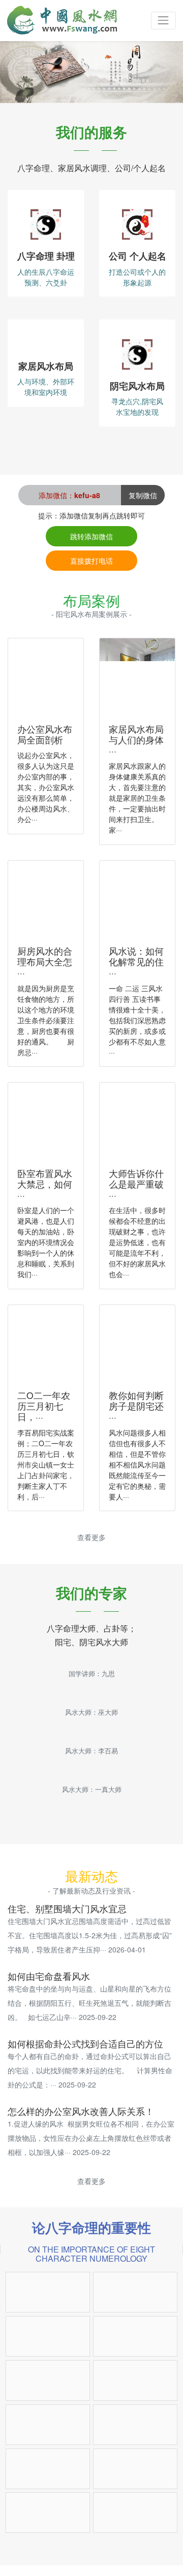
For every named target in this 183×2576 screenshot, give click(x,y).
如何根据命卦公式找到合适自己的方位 (85, 2044)
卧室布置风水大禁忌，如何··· (45, 1184)
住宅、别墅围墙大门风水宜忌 (67, 1909)
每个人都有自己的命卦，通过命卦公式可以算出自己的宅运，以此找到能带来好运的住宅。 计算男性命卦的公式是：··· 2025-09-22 (90, 2070)
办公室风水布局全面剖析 (45, 734)
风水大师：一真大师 (92, 1789)
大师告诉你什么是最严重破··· (136, 1184)
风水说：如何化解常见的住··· (136, 961)
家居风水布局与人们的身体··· (136, 740)
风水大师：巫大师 (91, 1712)
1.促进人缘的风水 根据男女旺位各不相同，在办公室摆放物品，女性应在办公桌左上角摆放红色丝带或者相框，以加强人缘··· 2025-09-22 (91, 2138)
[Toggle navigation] (163, 21)
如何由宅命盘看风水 (49, 1976)
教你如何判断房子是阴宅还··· (136, 1406)
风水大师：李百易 (91, 1751)
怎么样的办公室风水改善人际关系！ (81, 2111)
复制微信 (143, 495)
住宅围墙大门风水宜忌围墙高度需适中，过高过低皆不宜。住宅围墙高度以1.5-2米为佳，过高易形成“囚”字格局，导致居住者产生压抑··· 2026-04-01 (90, 1935)
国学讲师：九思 (92, 1674)
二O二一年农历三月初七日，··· (44, 1406)
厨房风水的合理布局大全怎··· (45, 961)
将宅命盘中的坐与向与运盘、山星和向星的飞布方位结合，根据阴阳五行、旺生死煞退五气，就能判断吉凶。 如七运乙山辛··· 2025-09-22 (89, 2003)
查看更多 (91, 1537)
